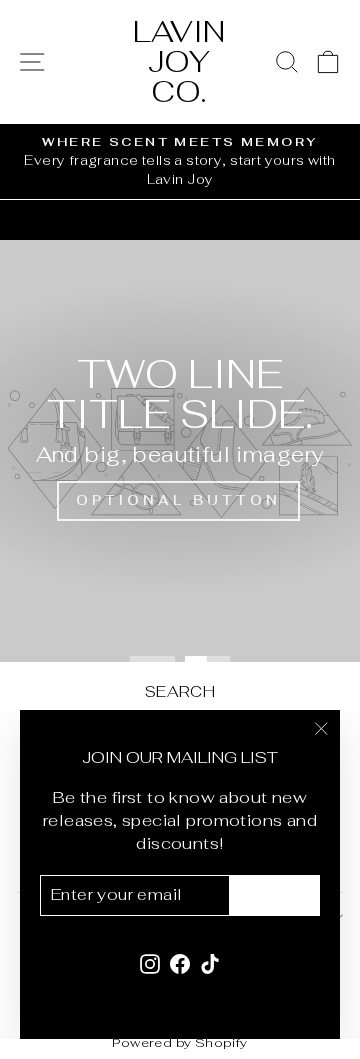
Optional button (178, 500)
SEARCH (180, 691)
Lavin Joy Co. (179, 61)
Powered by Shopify (179, 1042)
